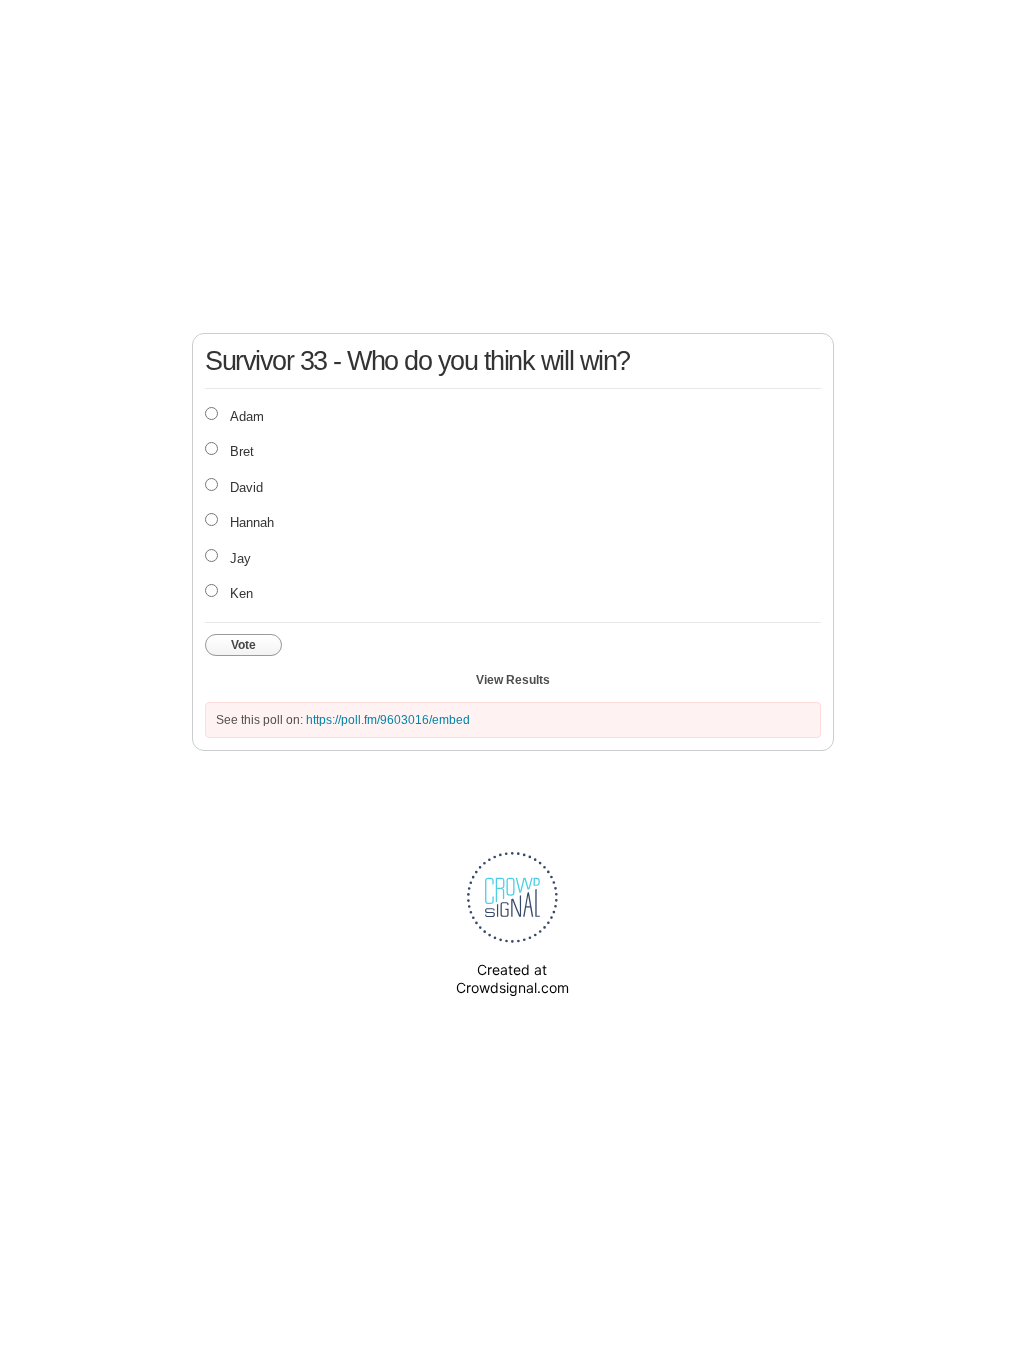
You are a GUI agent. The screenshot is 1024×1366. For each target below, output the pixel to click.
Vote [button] (243, 645)
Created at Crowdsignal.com (512, 978)
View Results (513, 680)
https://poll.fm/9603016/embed (388, 720)
